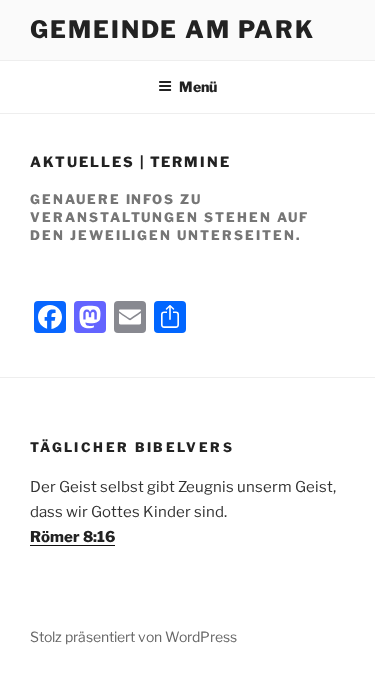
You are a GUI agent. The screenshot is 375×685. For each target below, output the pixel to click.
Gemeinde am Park (172, 29)
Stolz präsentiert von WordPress (133, 636)
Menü (198, 86)
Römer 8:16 (72, 537)
